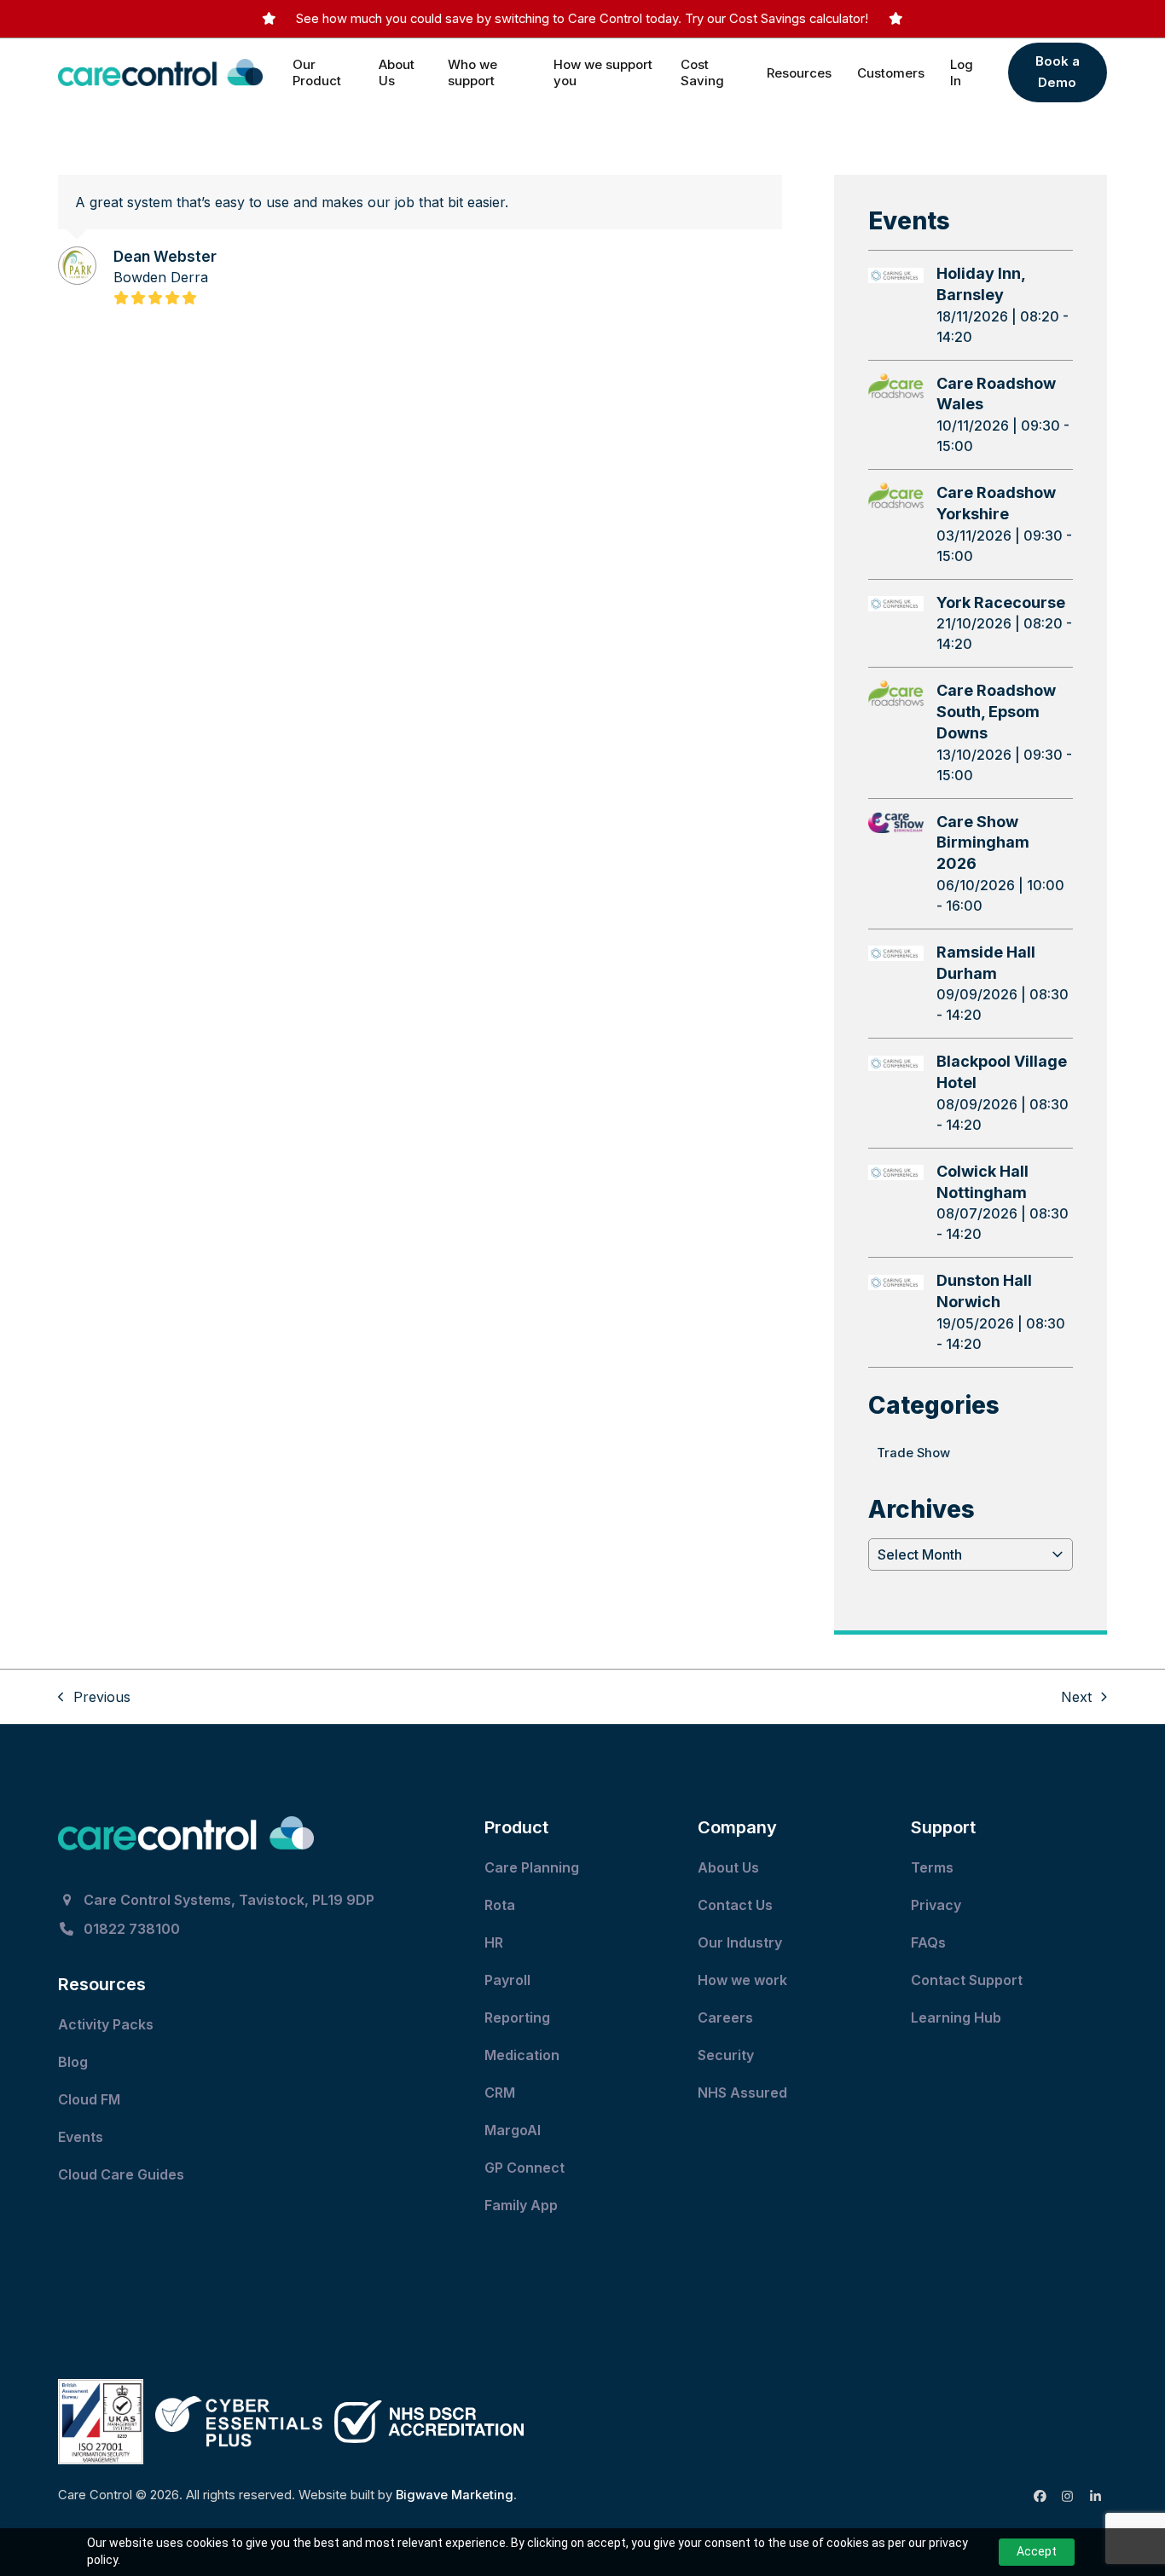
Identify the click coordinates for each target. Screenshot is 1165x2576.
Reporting (517, 2017)
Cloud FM (91, 2099)
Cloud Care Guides (123, 2174)
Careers (725, 2017)
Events (82, 2137)
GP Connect (526, 2168)
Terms (932, 1867)
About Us (728, 1867)
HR (494, 1942)
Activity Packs (107, 2024)
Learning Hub (956, 2017)
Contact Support (968, 1980)
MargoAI (513, 2130)
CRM (500, 2093)
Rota (501, 1905)
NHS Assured (744, 2093)
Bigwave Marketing (455, 2495)
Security (726, 2055)
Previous (94, 1698)
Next (1076, 1698)
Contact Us (737, 1905)
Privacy (936, 1905)
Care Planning (533, 1867)
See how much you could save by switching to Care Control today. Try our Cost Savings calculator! (582, 19)
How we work (742, 1980)
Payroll (507, 1980)
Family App (523, 2205)
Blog (73, 2062)
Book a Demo (1058, 72)
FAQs (928, 1942)
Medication (524, 2055)
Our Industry (740, 1942)
